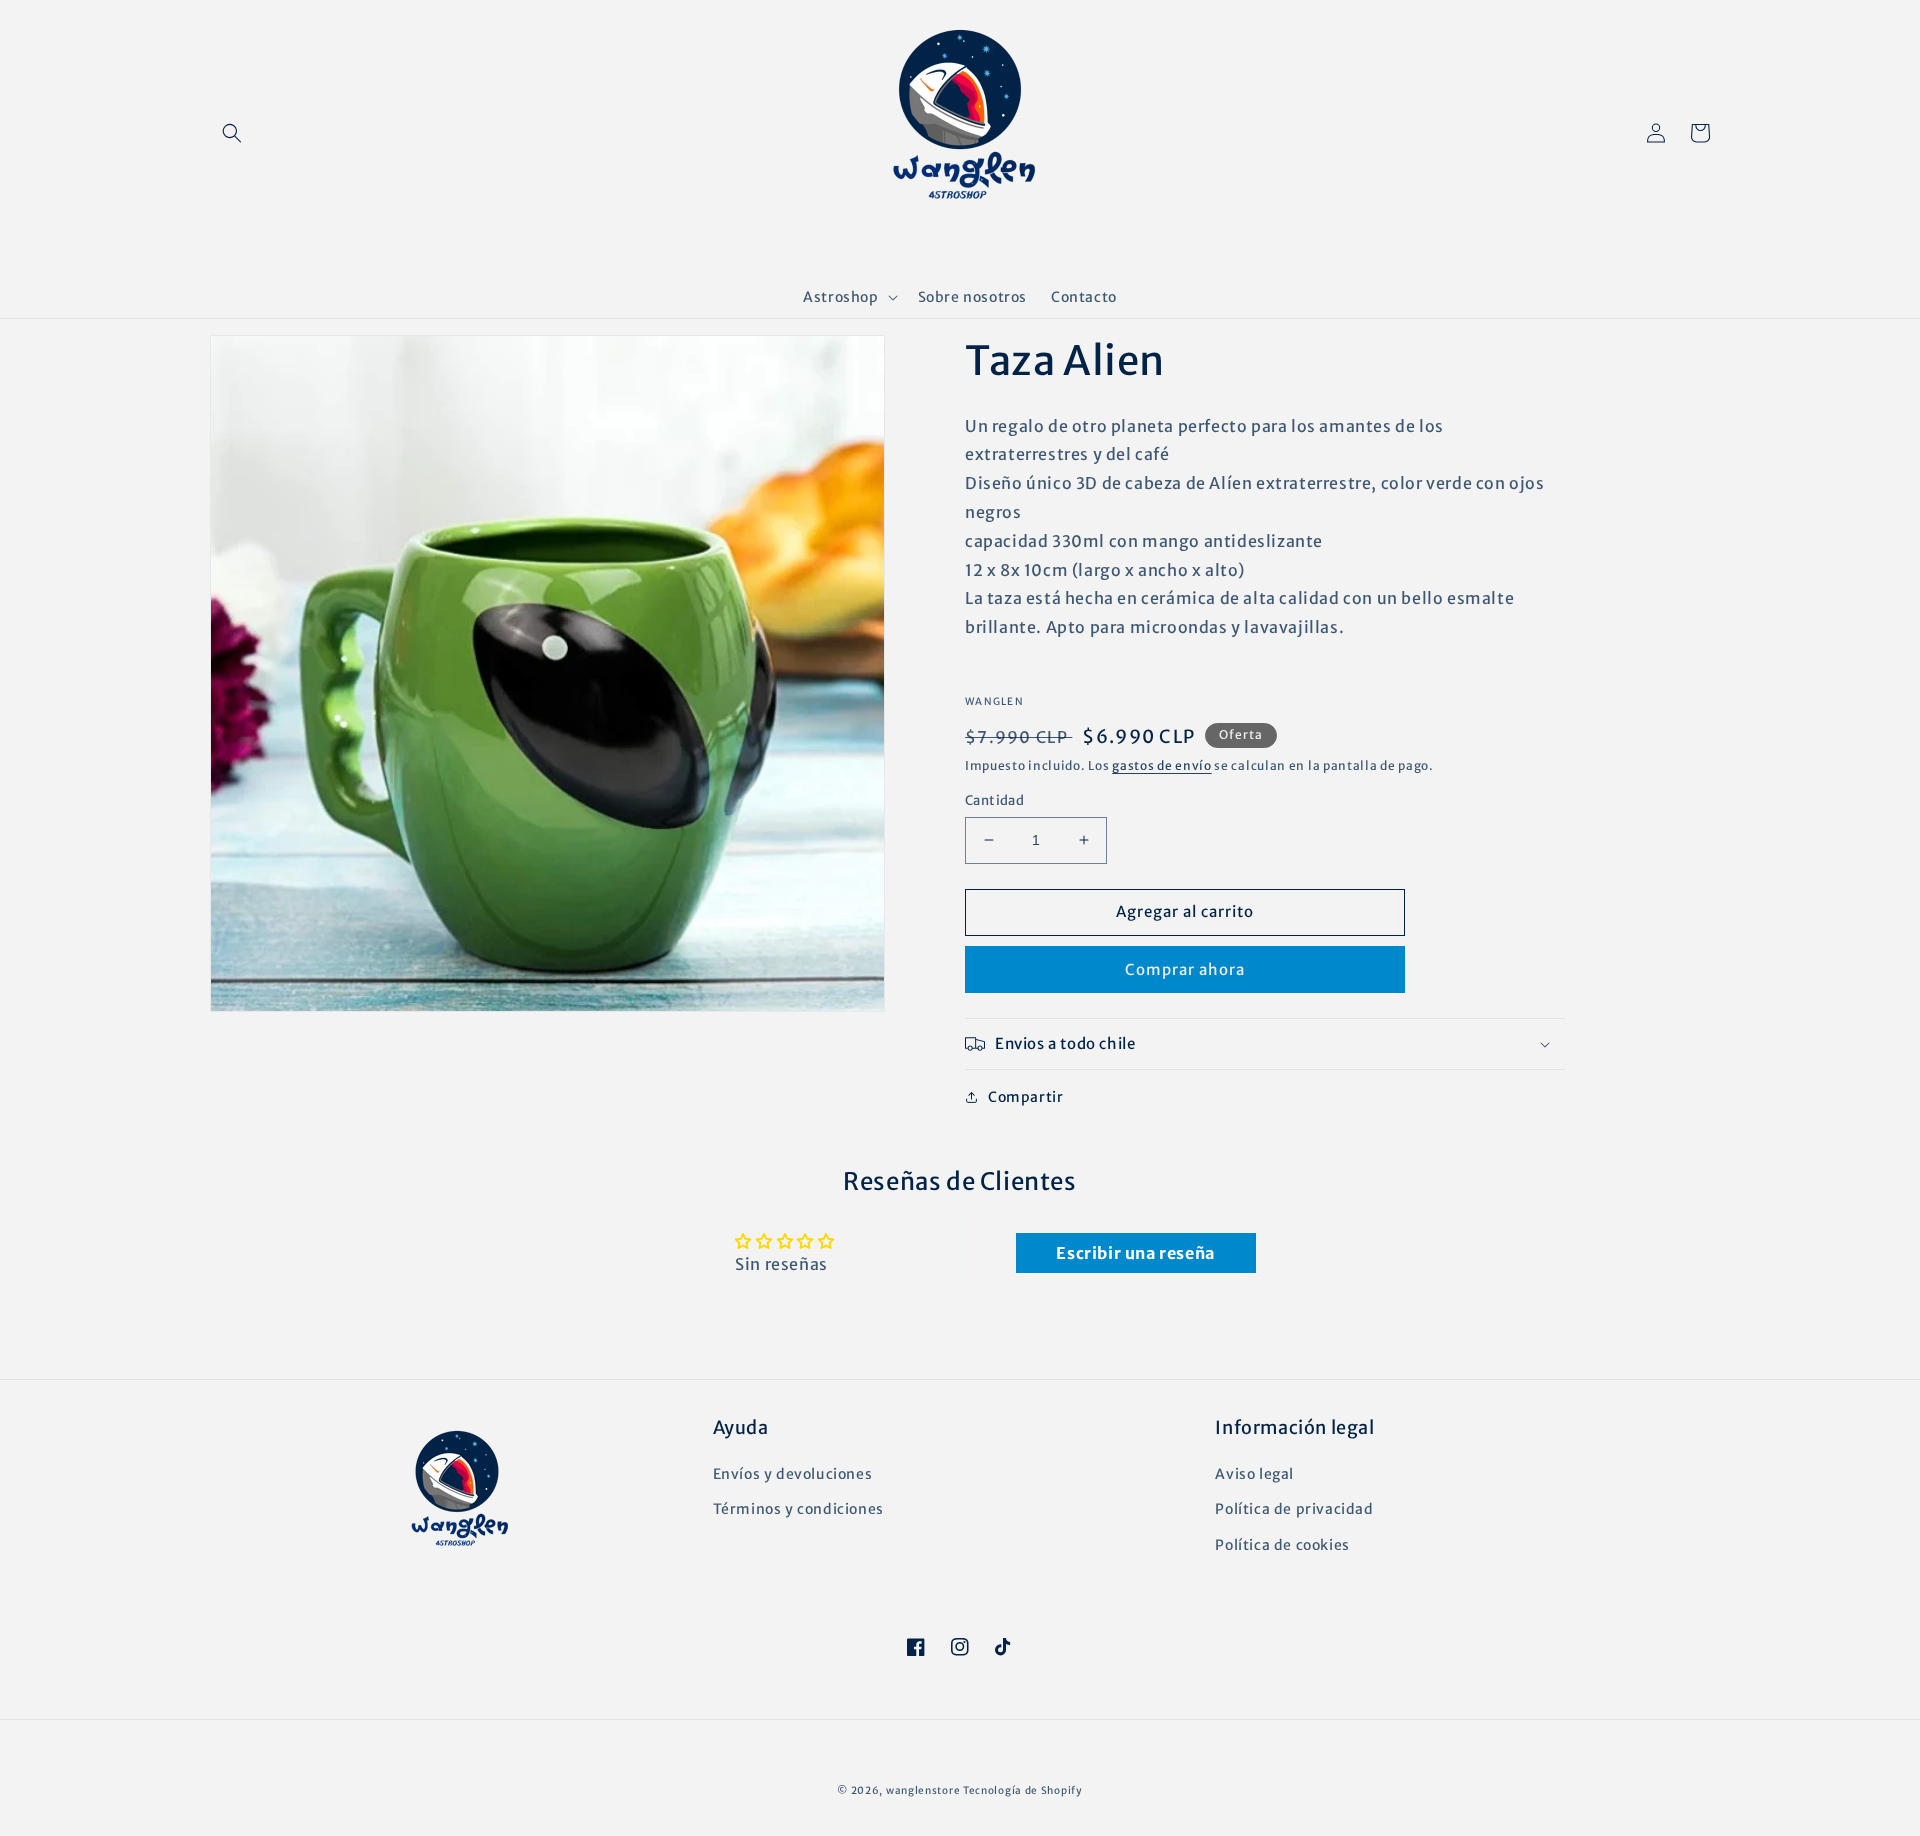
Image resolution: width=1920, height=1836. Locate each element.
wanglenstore (923, 1790)
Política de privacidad (1294, 1509)
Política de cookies (1282, 1545)
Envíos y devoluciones (793, 1474)
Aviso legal (1254, 1474)
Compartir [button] (1025, 1097)
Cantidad (994, 800)
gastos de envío (1162, 765)
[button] (232, 133)
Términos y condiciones (798, 1509)
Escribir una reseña (1135, 1253)
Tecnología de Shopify (1023, 1790)
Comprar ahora (1185, 969)
